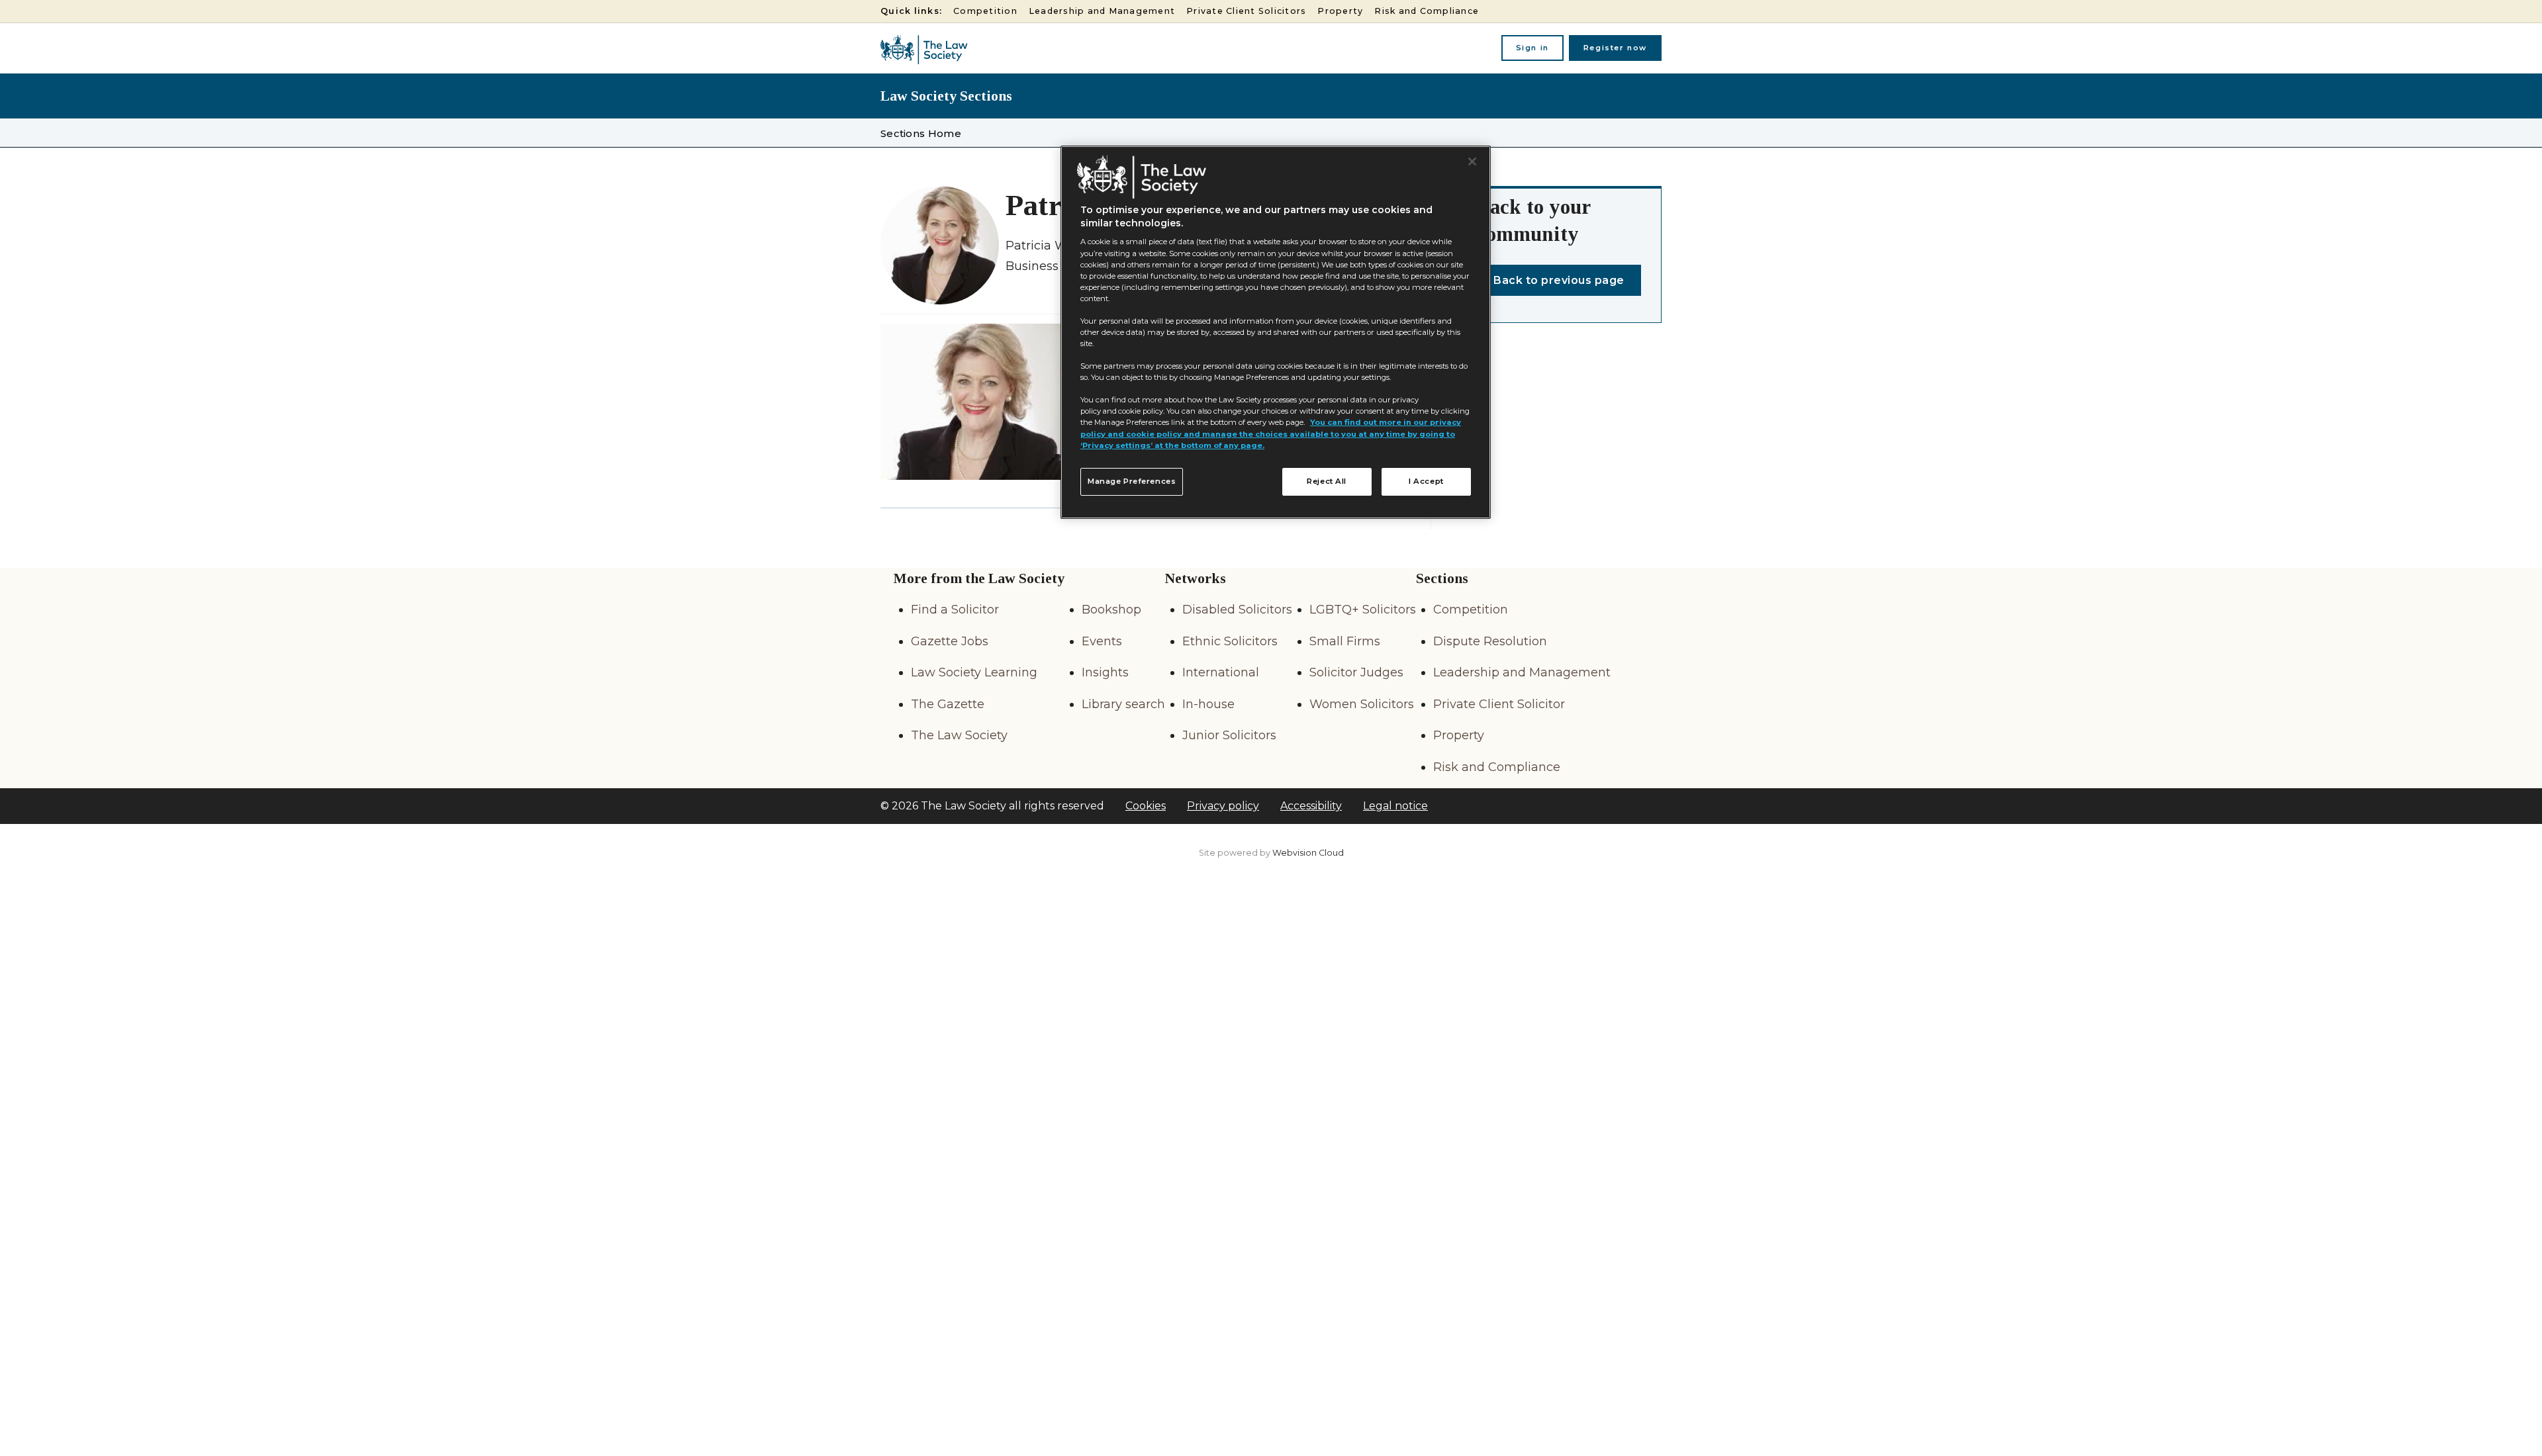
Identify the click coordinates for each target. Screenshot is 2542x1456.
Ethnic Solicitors (1230, 641)
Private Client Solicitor (1499, 704)
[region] (1276, 332)
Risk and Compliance (1427, 11)
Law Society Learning (974, 672)
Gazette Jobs (950, 641)
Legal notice (1395, 806)
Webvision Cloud (1308, 853)
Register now (1615, 48)
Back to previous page (1559, 280)
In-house (1208, 704)
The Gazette (948, 704)
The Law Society (959, 735)
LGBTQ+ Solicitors (1363, 610)
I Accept (1426, 481)
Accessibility (1311, 806)
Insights (1105, 672)
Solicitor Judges (1356, 672)
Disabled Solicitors (1237, 610)
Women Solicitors (1362, 704)
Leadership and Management (1102, 11)
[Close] (1472, 161)
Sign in (1532, 48)
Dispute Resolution (1490, 641)
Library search (1123, 704)
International (1221, 672)
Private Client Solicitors (1246, 11)
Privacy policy (1223, 806)
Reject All (1327, 481)
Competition (985, 11)
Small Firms (1345, 641)
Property (1340, 11)
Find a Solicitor (955, 610)
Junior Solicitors (1229, 735)
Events (1102, 641)
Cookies (1146, 806)
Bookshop (1111, 610)
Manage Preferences (1132, 481)
